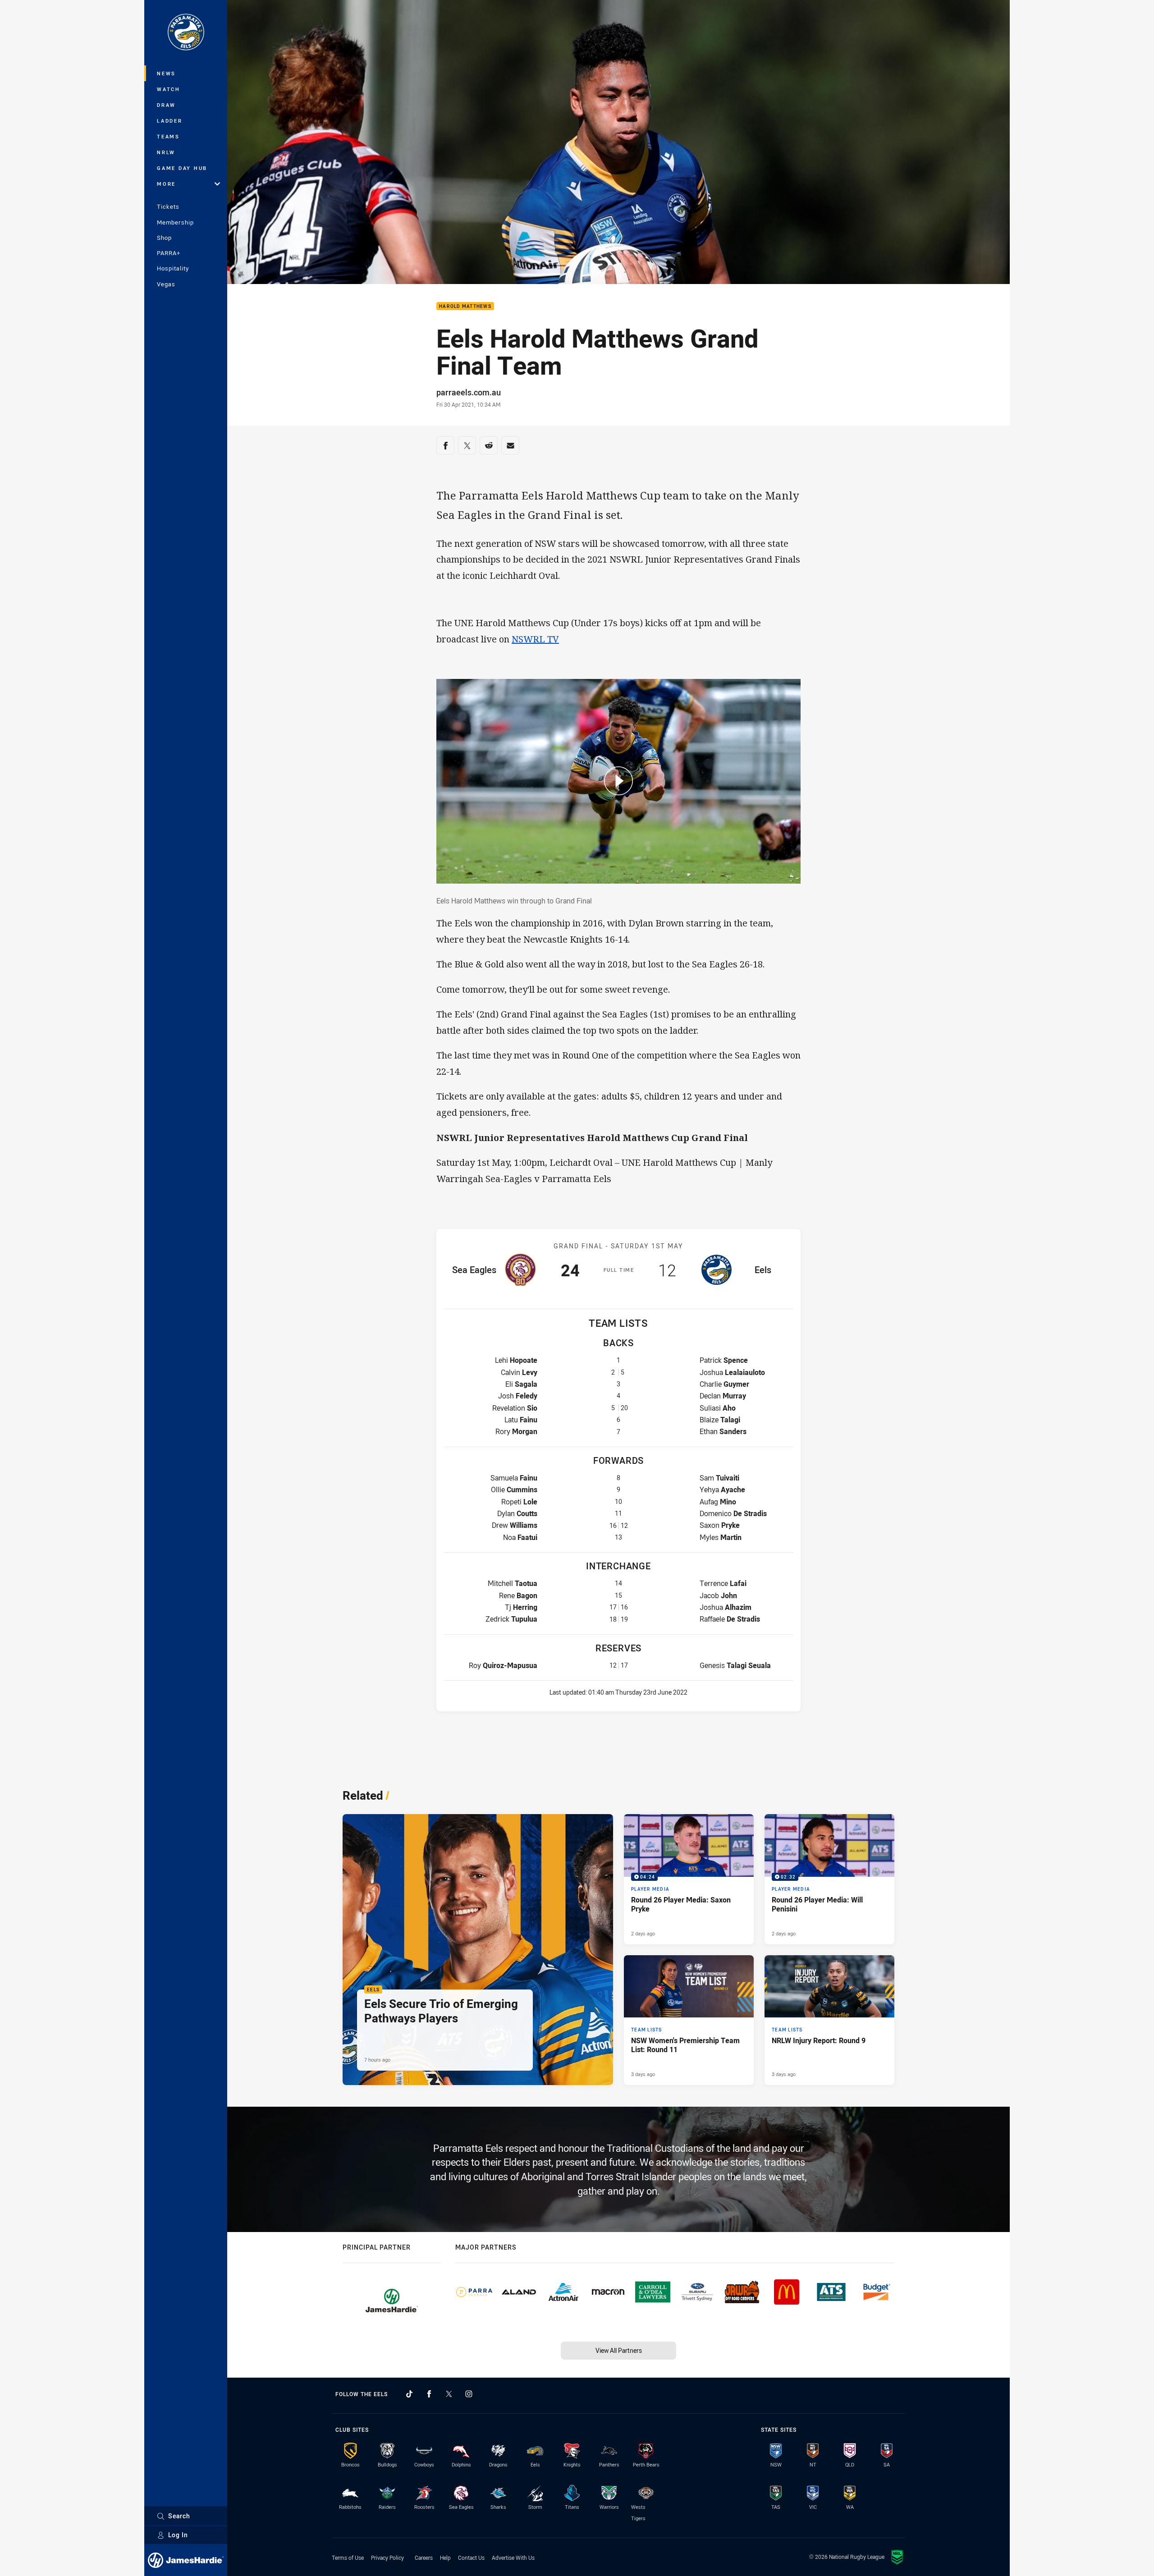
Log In (178, 2535)
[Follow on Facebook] (429, 2394)
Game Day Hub (182, 168)
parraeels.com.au (469, 392)
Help (445, 2558)
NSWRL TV (535, 639)
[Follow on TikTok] (409, 2394)
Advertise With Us (513, 2558)
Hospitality (173, 268)
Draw (166, 105)
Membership (175, 222)
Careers (424, 2558)
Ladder (170, 121)
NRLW (166, 152)
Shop (164, 238)
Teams (168, 136)
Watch (169, 89)
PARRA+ (169, 253)
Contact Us (471, 2558)
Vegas (166, 284)
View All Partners (619, 2350)
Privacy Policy (387, 2558)
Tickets (168, 206)
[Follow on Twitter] (449, 2394)
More (166, 184)
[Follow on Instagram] (469, 2394)
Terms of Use (348, 2558)
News (166, 73)
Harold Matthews (465, 306)
